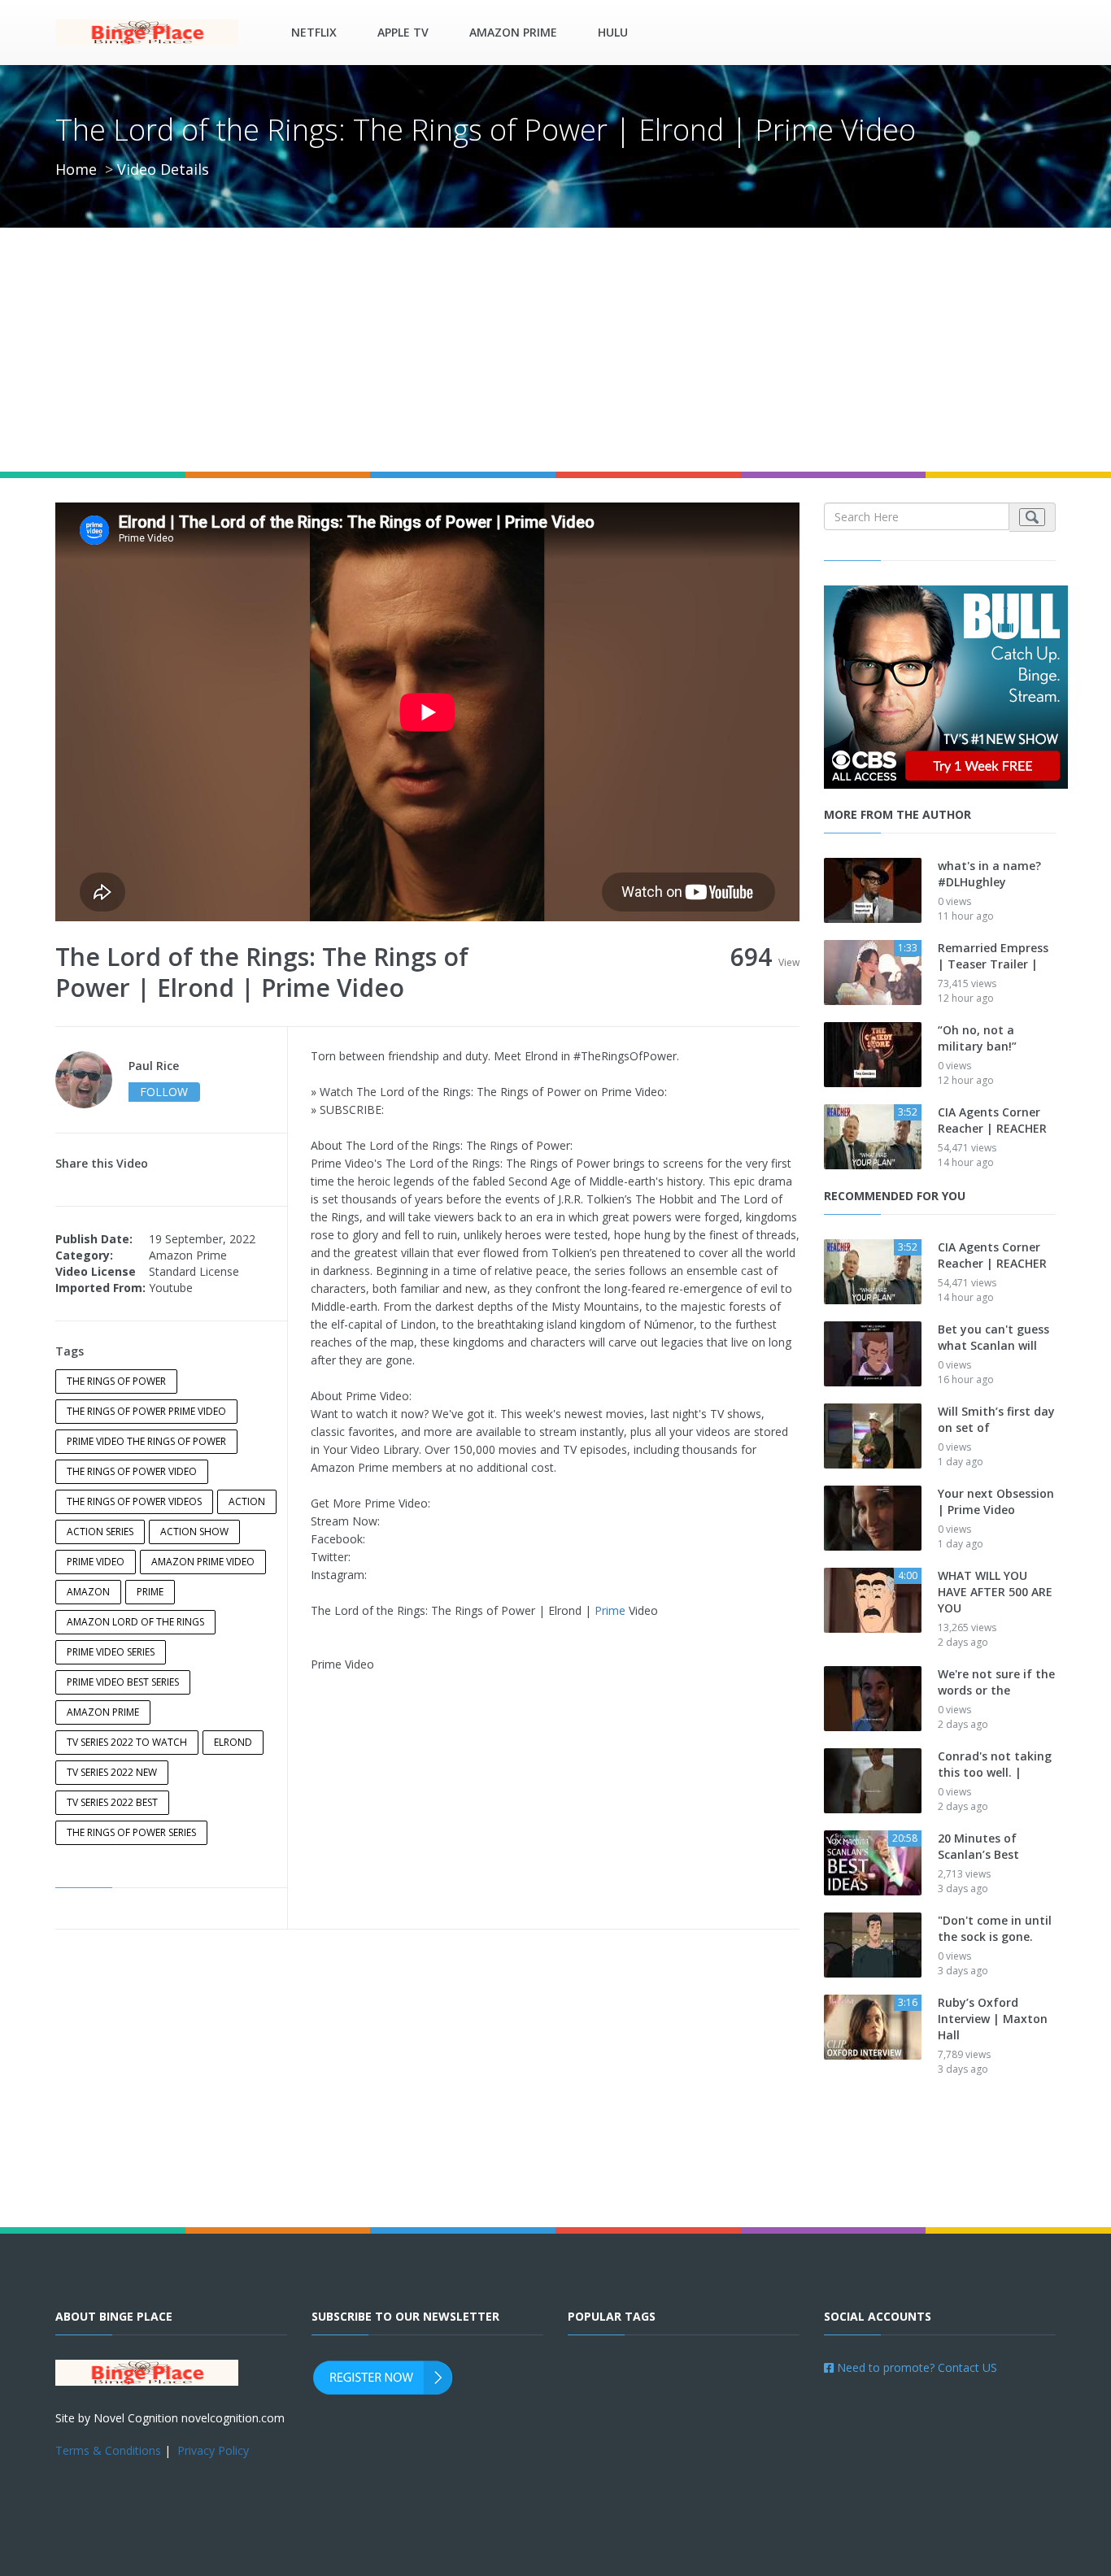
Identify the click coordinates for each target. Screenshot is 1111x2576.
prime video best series (123, 1682)
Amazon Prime (513, 32)
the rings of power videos (134, 1501)
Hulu (613, 32)
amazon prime (103, 1712)
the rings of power (116, 1381)
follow (164, 1092)
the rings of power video (132, 1471)
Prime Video (96, 1562)
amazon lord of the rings (135, 1622)
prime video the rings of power (146, 1441)
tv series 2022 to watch (127, 1742)
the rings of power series (131, 1832)
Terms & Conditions (108, 2450)
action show (194, 1532)
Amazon (88, 1592)
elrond (233, 1742)
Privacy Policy (213, 2450)
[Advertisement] (555, 350)
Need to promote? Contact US (915, 2367)
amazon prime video (203, 1562)
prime (150, 1592)
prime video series (111, 1652)
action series (100, 1532)
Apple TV (403, 32)
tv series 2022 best (112, 1802)
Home (76, 169)
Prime (610, 1610)
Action (247, 1501)
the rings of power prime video (146, 1411)
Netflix (314, 32)
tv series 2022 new (112, 1772)
